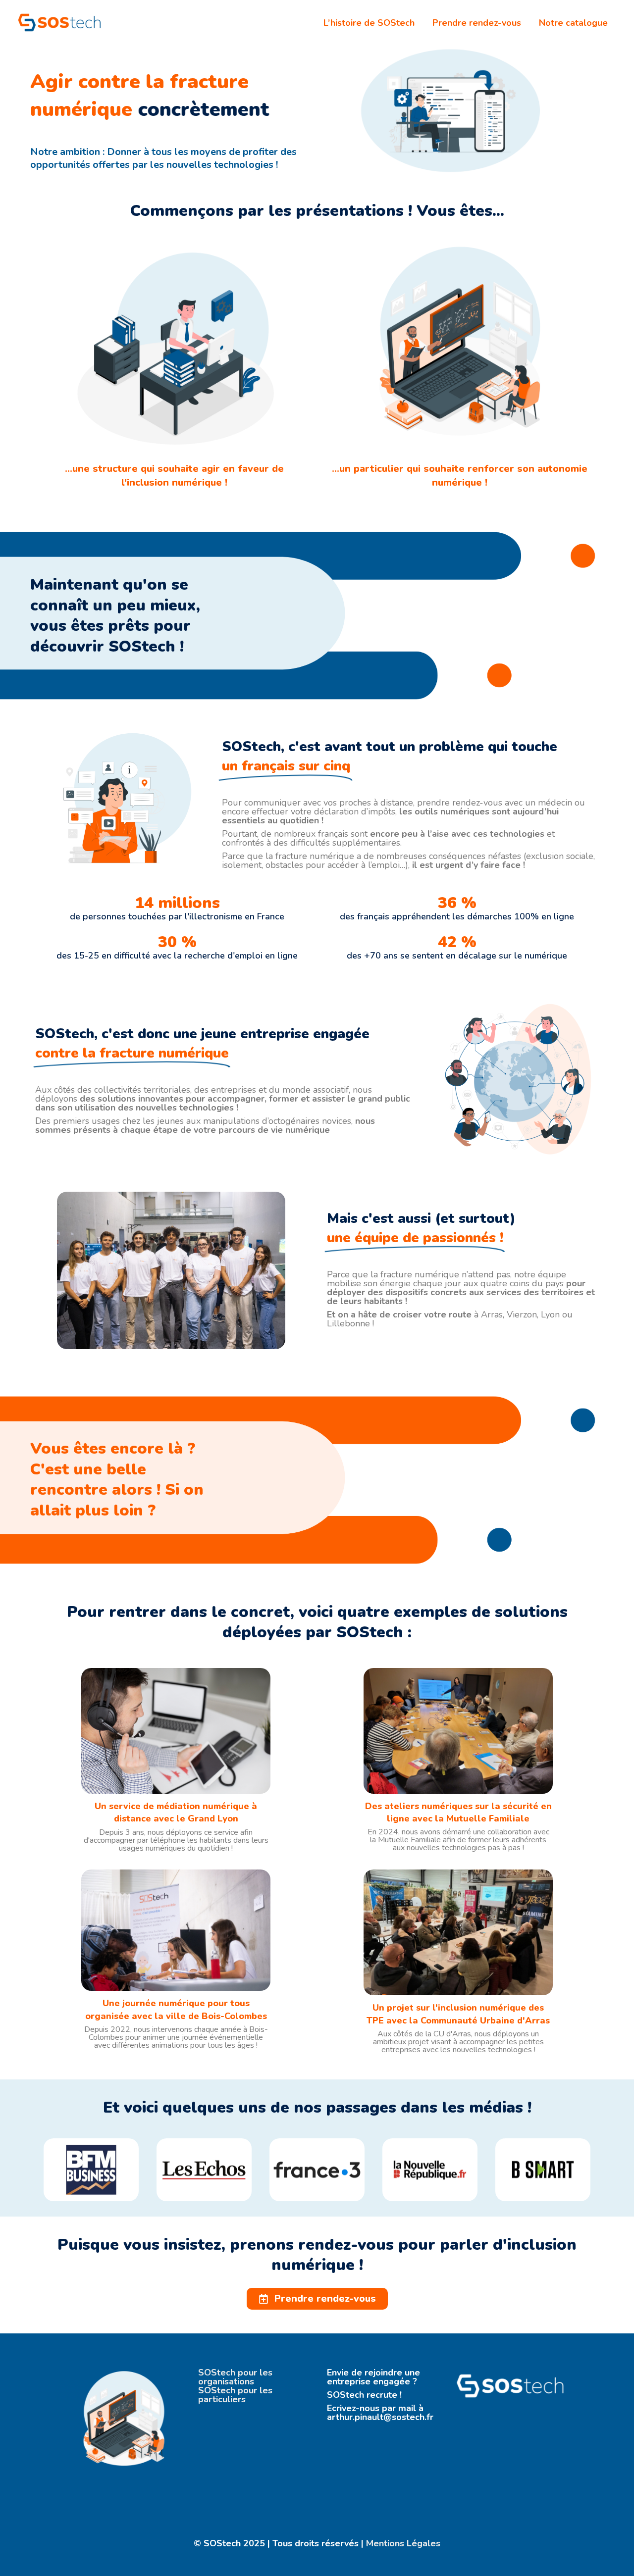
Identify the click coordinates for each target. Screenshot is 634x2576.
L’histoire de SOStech (369, 23)
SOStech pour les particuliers (235, 2395)
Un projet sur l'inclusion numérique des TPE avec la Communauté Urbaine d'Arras (458, 2014)
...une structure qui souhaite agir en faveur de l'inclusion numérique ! (174, 476)
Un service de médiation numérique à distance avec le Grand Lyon (176, 1812)
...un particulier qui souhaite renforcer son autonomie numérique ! (460, 476)
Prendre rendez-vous (477, 23)
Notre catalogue (573, 23)
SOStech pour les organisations (235, 2377)
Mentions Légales (402, 2543)
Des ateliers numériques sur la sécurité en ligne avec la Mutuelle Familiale (458, 1812)
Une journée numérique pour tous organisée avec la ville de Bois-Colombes (176, 2009)
